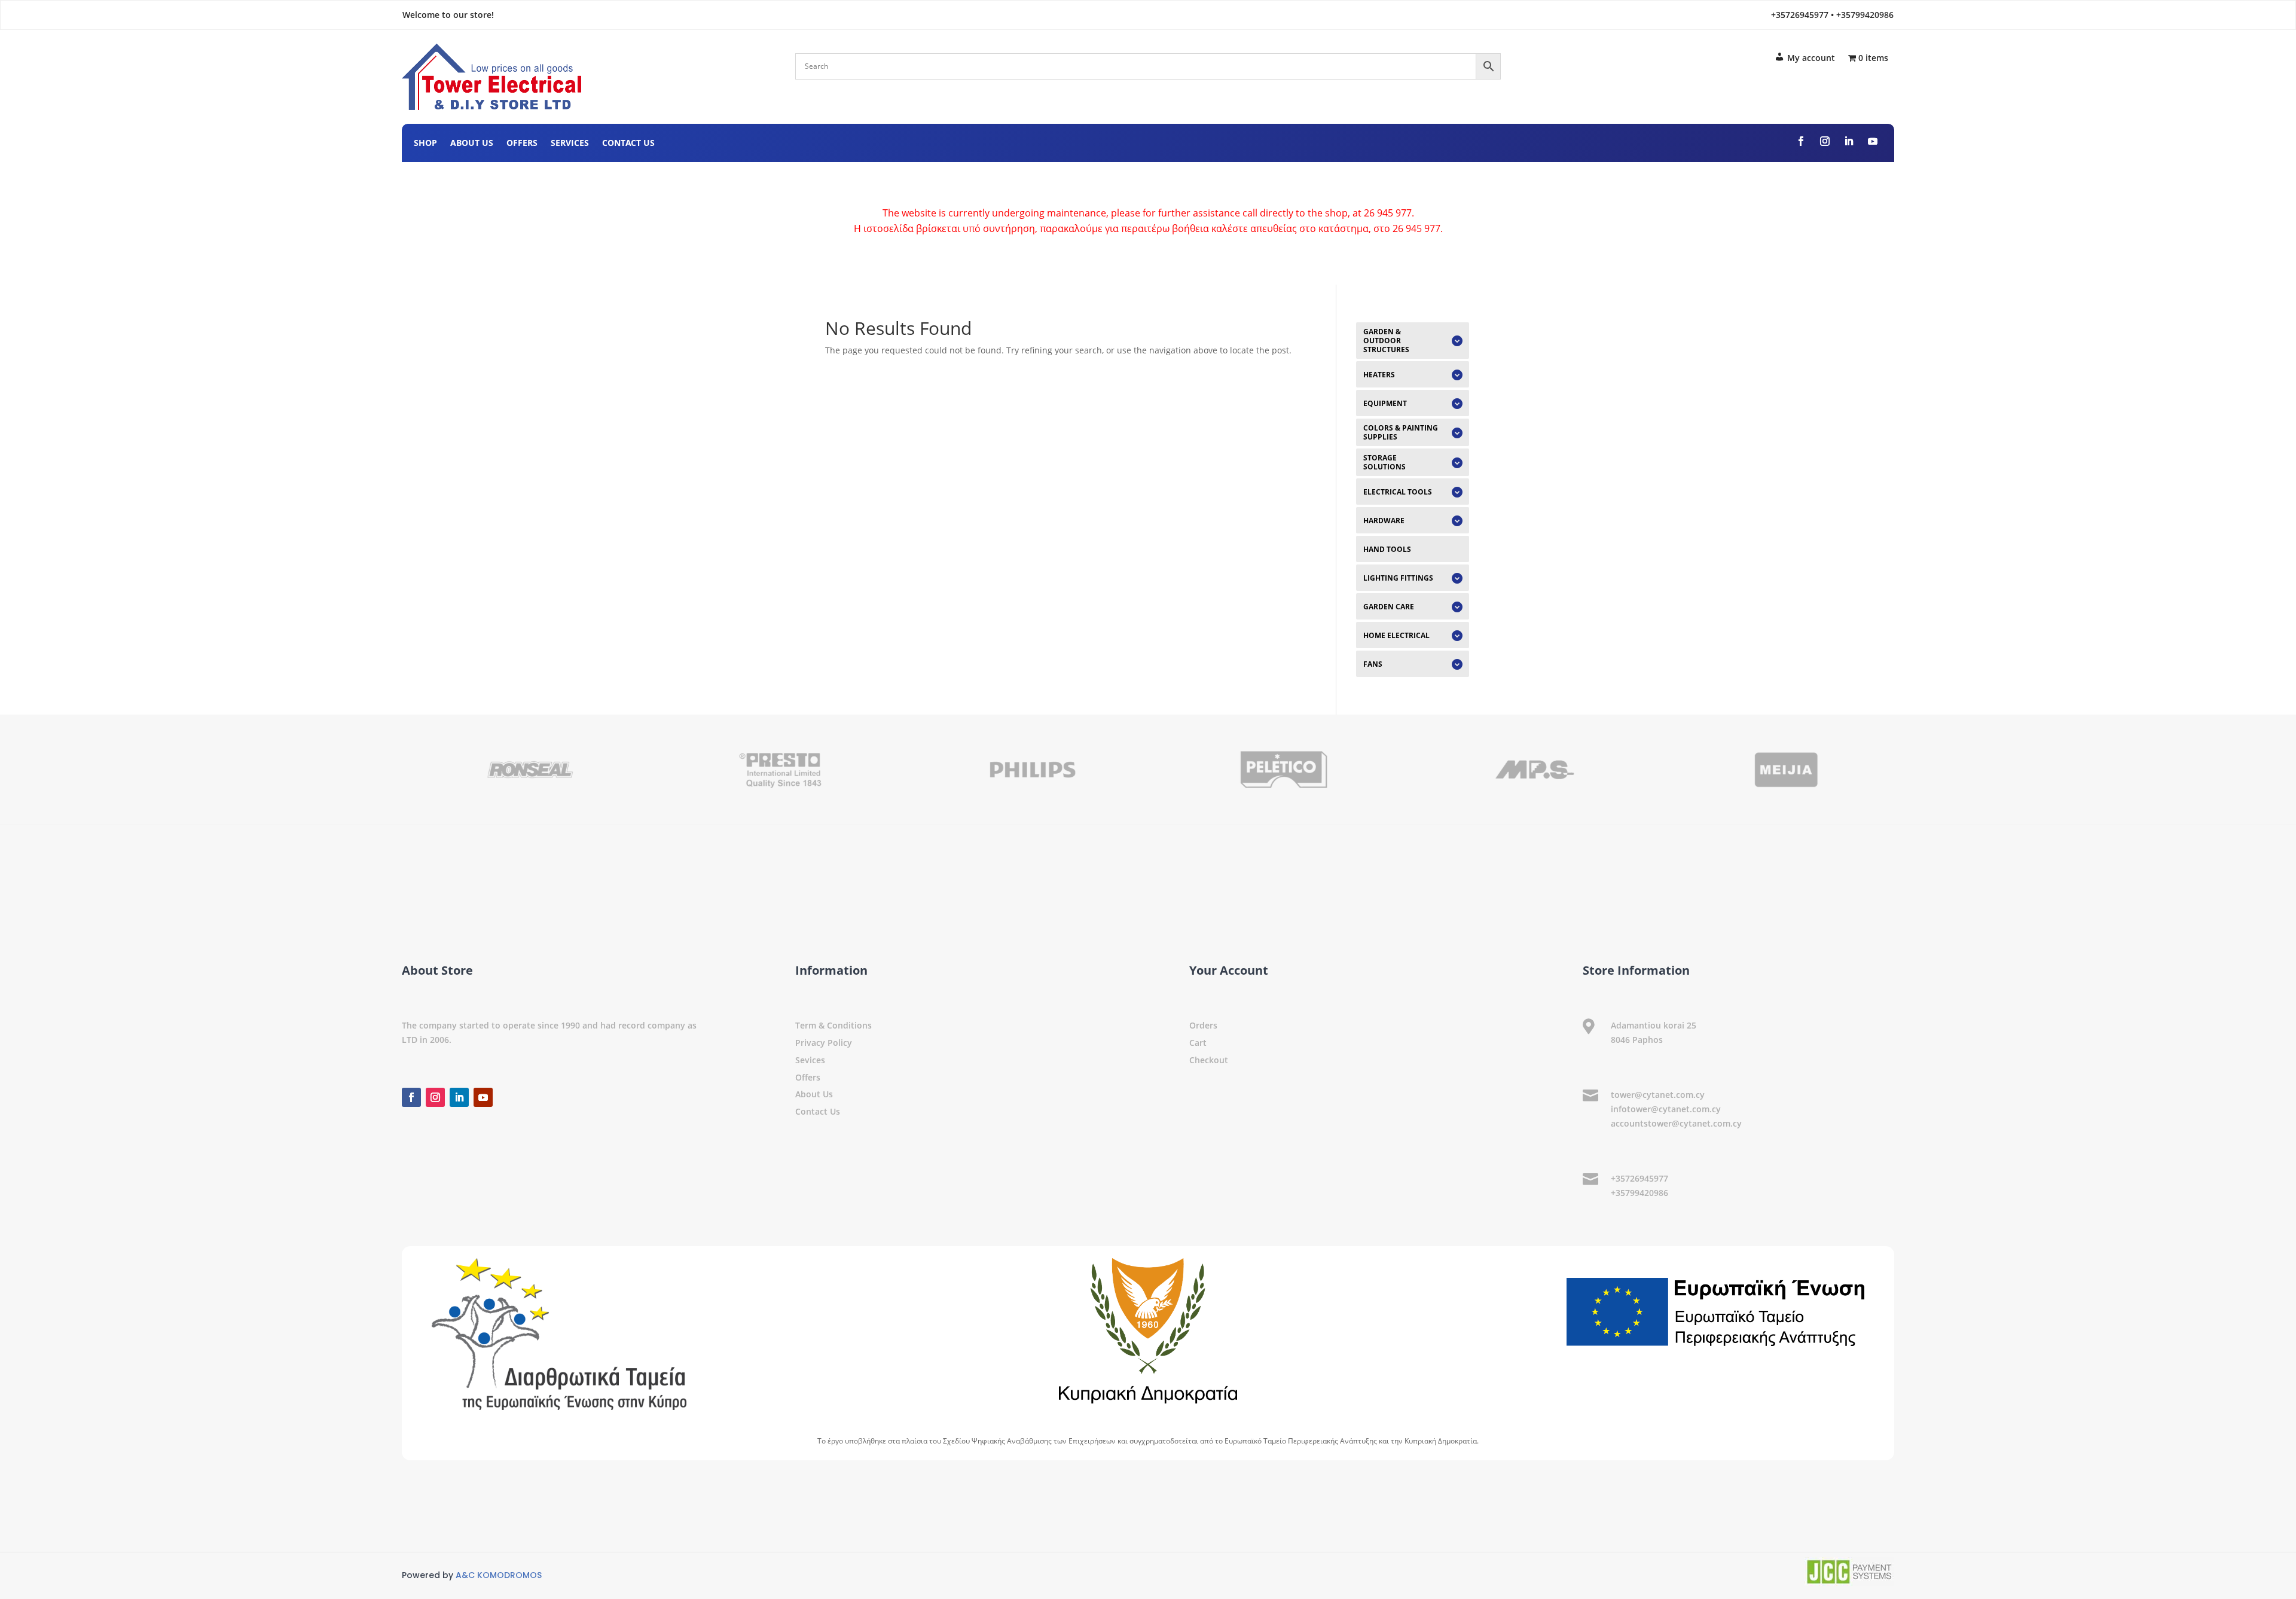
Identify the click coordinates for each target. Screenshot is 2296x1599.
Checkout (1209, 1060)
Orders (1203, 1025)
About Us (472, 144)
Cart (1198, 1043)
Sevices (810, 1060)
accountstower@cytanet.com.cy (1676, 1123)
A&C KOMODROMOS (499, 1575)
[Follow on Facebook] (1801, 141)
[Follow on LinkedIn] (1849, 141)
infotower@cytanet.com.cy (1666, 1109)
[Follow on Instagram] (1825, 141)
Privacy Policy (824, 1043)
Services (570, 144)
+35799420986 (1639, 1193)
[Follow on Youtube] (1873, 141)
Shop (425, 144)
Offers (522, 144)
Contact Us (628, 144)
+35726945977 (1639, 1178)
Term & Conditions (833, 1025)
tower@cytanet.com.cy (1658, 1095)
